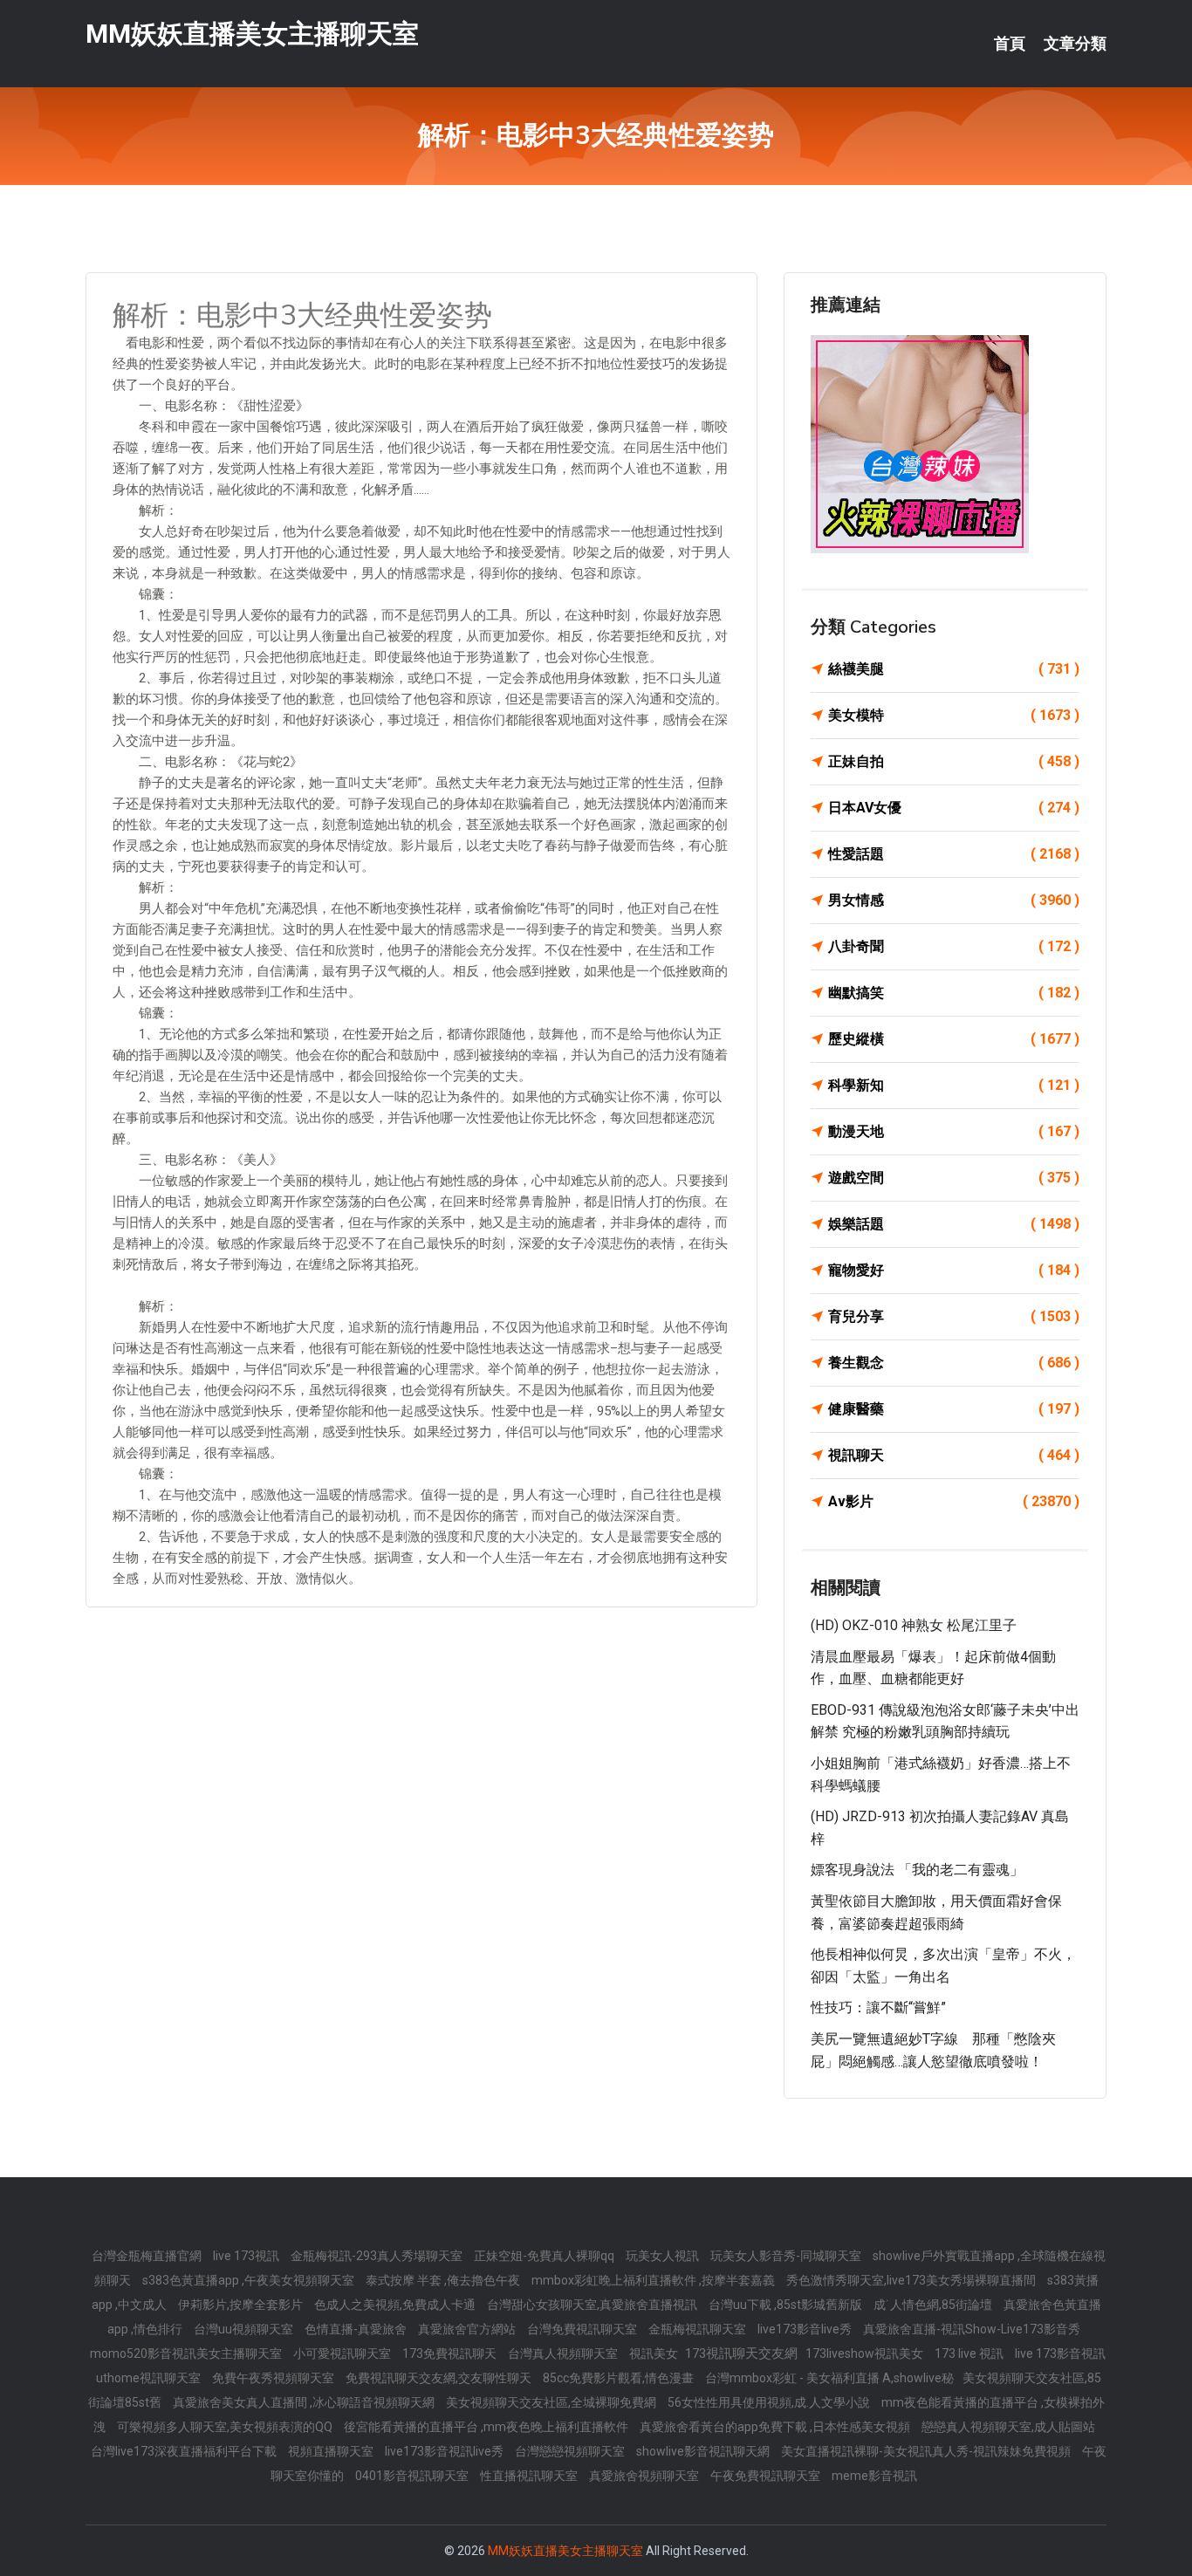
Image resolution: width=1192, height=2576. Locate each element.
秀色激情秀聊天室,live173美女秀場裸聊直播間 (912, 2280)
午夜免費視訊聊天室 (767, 2476)
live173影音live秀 (806, 2329)
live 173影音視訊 (1060, 2353)
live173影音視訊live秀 (445, 2451)
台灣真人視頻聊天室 (564, 2353)
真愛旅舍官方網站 (468, 2329)
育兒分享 (954, 1316)
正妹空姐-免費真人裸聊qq (545, 2256)
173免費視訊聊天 (451, 2353)
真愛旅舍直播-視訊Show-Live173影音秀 (972, 2329)
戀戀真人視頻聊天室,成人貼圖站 (1008, 2427)
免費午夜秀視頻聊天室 (274, 2378)
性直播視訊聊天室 (530, 2476)
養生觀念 (954, 1363)
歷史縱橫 (954, 1039)
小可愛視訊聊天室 (343, 2353)
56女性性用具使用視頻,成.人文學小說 (770, 2402)
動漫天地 (954, 1131)
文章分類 (1075, 44)
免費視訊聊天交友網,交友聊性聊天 (440, 2378)
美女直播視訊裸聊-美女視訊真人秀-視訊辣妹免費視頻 (927, 2451)
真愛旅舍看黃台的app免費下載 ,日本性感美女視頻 (776, 2427)
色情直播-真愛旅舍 (357, 2329)
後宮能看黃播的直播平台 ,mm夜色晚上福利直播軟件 (487, 2427)
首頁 (1010, 44)
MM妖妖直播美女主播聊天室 (252, 34)
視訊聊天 (954, 1455)
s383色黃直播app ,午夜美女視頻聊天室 (250, 2280)
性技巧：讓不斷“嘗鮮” (878, 2007)
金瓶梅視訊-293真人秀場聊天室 (378, 2256)
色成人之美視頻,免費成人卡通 (396, 2305)
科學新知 (954, 1085)
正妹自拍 (954, 761)
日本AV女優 (954, 808)
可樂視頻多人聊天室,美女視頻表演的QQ (226, 2427)
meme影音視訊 (874, 2476)
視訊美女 (655, 2353)
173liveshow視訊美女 (866, 2353)
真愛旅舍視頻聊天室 (645, 2476)
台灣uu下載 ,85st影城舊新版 (787, 2305)
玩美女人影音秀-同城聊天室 (787, 2256)
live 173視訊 (247, 2256)
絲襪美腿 (954, 669)
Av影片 (954, 1501)
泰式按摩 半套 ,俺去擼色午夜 (444, 2280)
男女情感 (954, 900)
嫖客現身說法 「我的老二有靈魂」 (917, 1870)
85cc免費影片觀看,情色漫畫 (620, 2378)
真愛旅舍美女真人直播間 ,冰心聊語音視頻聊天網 (305, 2402)
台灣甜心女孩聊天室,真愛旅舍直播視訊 (593, 2305)
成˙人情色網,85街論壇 (934, 2305)
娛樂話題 (954, 1224)
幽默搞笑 (954, 993)
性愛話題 (954, 854)
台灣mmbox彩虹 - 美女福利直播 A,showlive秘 (829, 2378)
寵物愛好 (954, 1270)
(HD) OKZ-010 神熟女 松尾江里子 (914, 1625)
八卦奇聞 (954, 946)
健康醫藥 (954, 1409)
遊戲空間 (954, 1178)
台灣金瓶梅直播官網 (148, 2256)
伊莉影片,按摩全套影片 (242, 2305)
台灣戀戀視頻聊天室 (571, 2451)
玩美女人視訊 (664, 2256)
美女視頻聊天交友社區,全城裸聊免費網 (552, 2402)
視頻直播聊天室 (332, 2451)
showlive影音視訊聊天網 (704, 2451)
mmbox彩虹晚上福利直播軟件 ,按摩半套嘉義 (654, 2280)
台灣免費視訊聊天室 (583, 2329)
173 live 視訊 (970, 2353)
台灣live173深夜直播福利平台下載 (185, 2451)
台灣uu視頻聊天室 (245, 2329)
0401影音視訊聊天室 (413, 2476)
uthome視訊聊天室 (150, 2378)
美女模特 (954, 715)
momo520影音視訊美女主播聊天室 (187, 2353)
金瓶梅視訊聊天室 (699, 2329)
